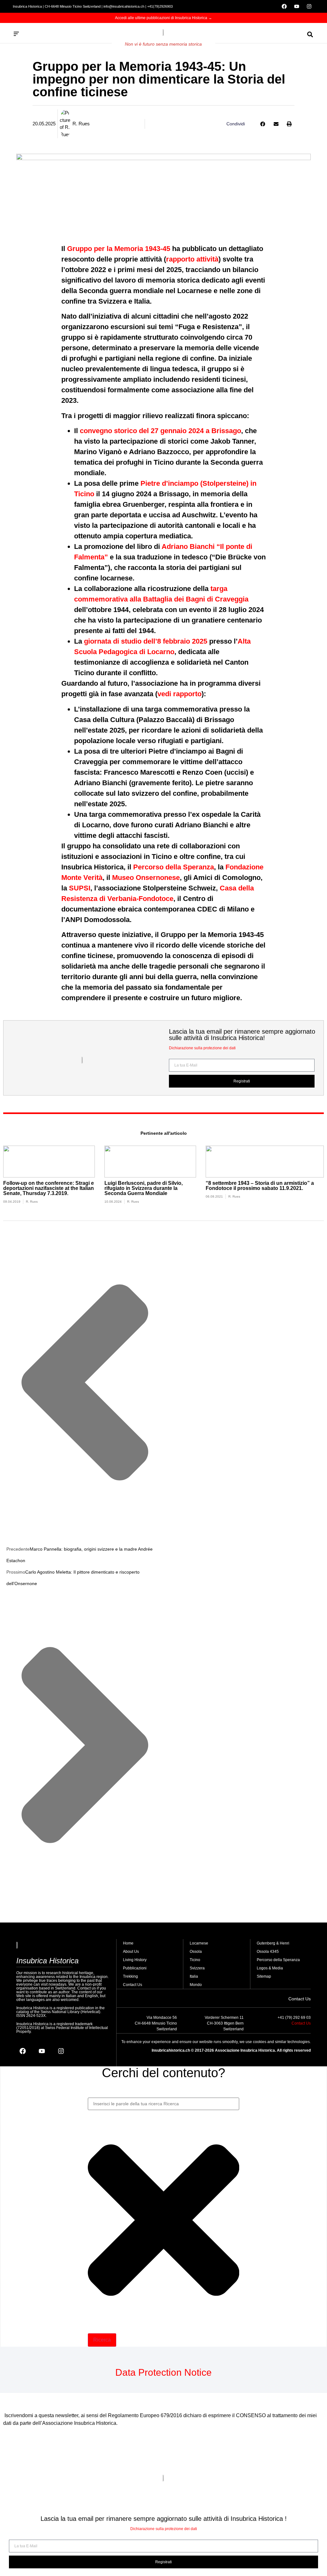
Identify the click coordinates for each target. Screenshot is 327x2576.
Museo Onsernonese (146, 878)
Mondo (196, 1985)
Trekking (130, 1976)
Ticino (195, 1960)
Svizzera (197, 1968)
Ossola (196, 1952)
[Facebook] (284, 6)
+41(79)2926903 (160, 6)
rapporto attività (192, 259)
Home (128, 1943)
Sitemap (264, 1976)
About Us (131, 1952)
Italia (194, 1976)
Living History (135, 1960)
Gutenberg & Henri (273, 1943)
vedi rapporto (179, 694)
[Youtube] (297, 6)
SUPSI (80, 888)
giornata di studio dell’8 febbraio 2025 (146, 641)
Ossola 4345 (268, 1952)
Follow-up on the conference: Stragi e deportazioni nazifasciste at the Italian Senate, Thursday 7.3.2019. (49, 1188)
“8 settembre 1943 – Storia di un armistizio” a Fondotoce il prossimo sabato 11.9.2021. (260, 1186)
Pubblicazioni (135, 1968)
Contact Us (133, 1985)
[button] (263, 124)
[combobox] (163, 2104)
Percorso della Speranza (174, 867)
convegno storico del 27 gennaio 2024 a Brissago (160, 431)
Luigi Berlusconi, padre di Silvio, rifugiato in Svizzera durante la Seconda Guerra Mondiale (144, 1188)
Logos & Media (270, 1968)
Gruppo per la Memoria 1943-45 (119, 249)
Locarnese (199, 1943)
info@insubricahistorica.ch (124, 6)
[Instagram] (309, 6)
